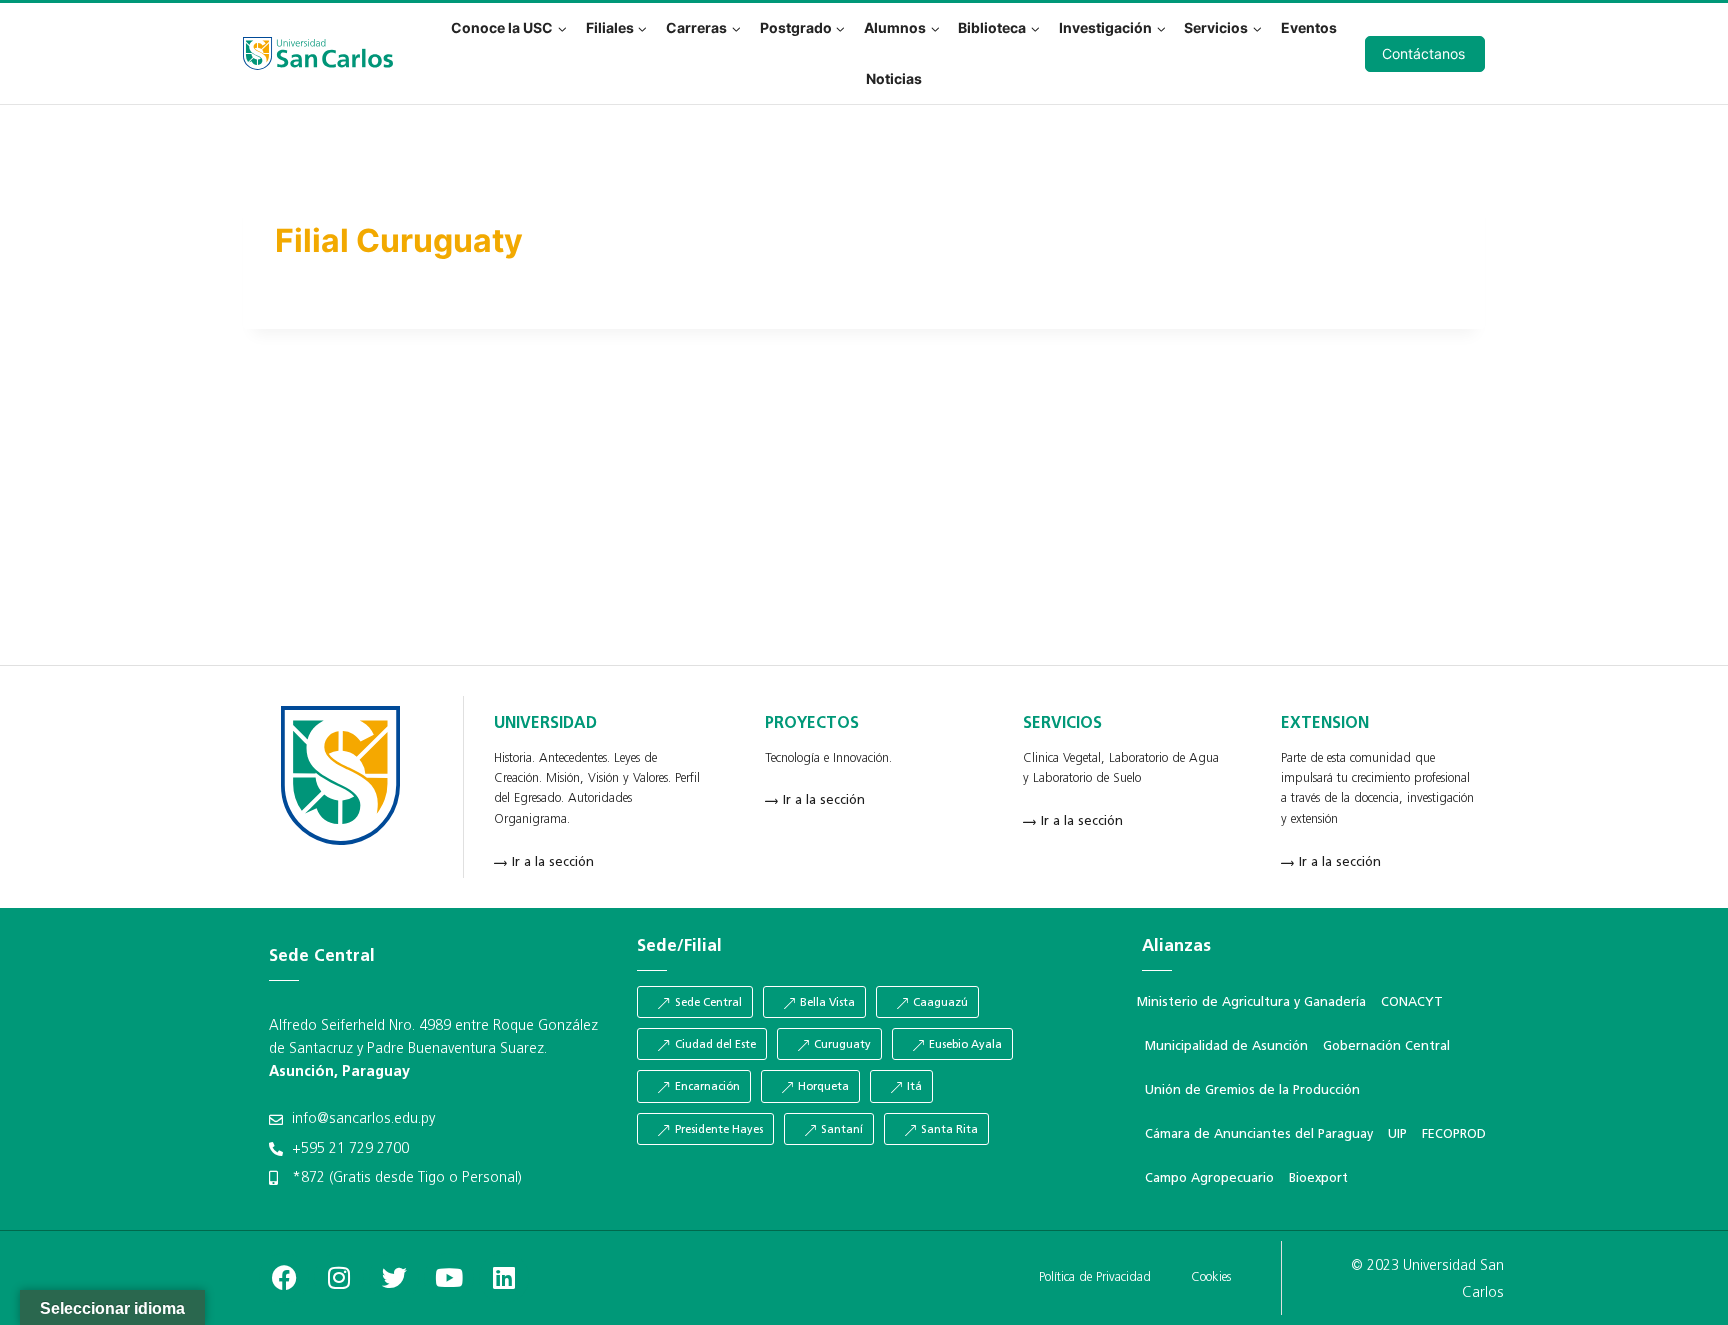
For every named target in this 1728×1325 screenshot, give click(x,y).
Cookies (1211, 1277)
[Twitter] (394, 1278)
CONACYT (1412, 1002)
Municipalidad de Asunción (1226, 1046)
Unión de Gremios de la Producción (1252, 1090)
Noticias (894, 78)
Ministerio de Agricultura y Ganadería (1251, 1002)
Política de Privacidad (1095, 1277)
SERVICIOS (1062, 724)
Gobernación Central (1386, 1046)
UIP (1397, 1134)
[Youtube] (449, 1278)
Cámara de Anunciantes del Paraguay (1259, 1134)
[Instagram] (339, 1278)
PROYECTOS (812, 724)
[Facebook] (284, 1278)
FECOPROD (1454, 1134)
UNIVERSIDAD (545, 724)
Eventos (1309, 27)
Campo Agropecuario (1209, 1178)
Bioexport (1318, 1178)
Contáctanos (1423, 53)
